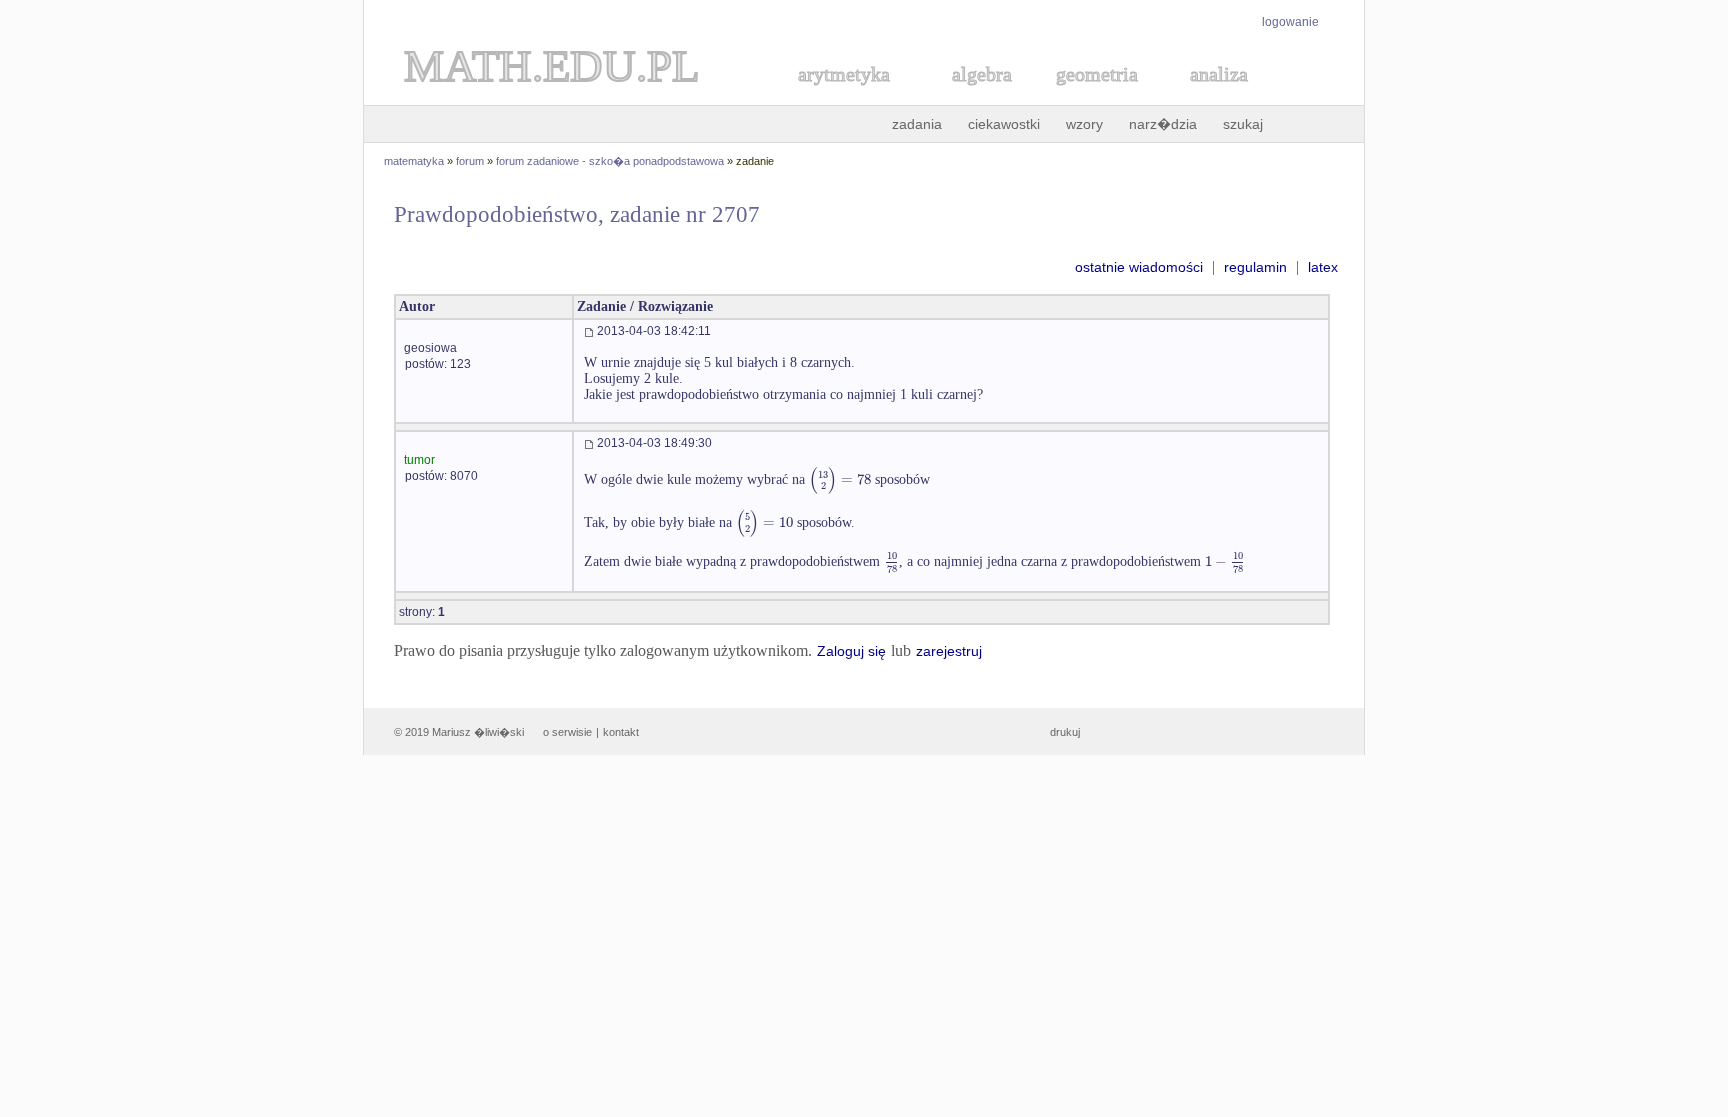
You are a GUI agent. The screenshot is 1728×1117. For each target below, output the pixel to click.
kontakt (621, 732)
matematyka (414, 161)
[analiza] (1220, 96)
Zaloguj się (851, 651)
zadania (917, 124)
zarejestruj (949, 651)
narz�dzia (1163, 124)
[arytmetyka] (843, 96)
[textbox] (840, 479)
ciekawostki (1004, 124)
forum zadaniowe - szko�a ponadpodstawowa (610, 161)
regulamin (1255, 267)
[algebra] (972, 96)
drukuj (1065, 732)
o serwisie (567, 732)
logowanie (1290, 22)
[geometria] (1091, 96)
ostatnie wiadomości (1139, 267)
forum (470, 161)
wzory (1084, 124)
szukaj (1243, 124)
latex (1323, 267)
